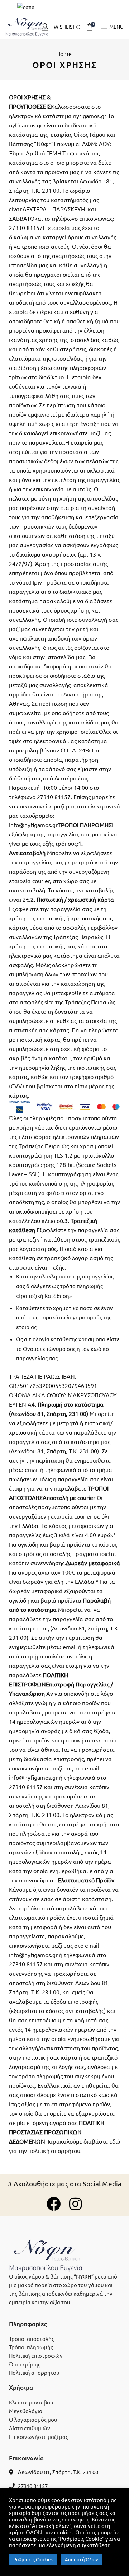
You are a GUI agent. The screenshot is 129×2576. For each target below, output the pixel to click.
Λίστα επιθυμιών (30, 2428)
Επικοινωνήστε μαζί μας (39, 2437)
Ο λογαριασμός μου (33, 2420)
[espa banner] (64, 7)
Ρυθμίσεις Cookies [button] (33, 2559)
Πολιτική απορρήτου (34, 2373)
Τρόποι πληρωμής (31, 2347)
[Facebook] (54, 2204)
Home (64, 54)
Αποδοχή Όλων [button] (82, 2559)
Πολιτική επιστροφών (36, 2356)
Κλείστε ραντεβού (31, 2403)
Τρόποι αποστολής (32, 2339)
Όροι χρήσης (25, 2364)
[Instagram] (75, 2204)
